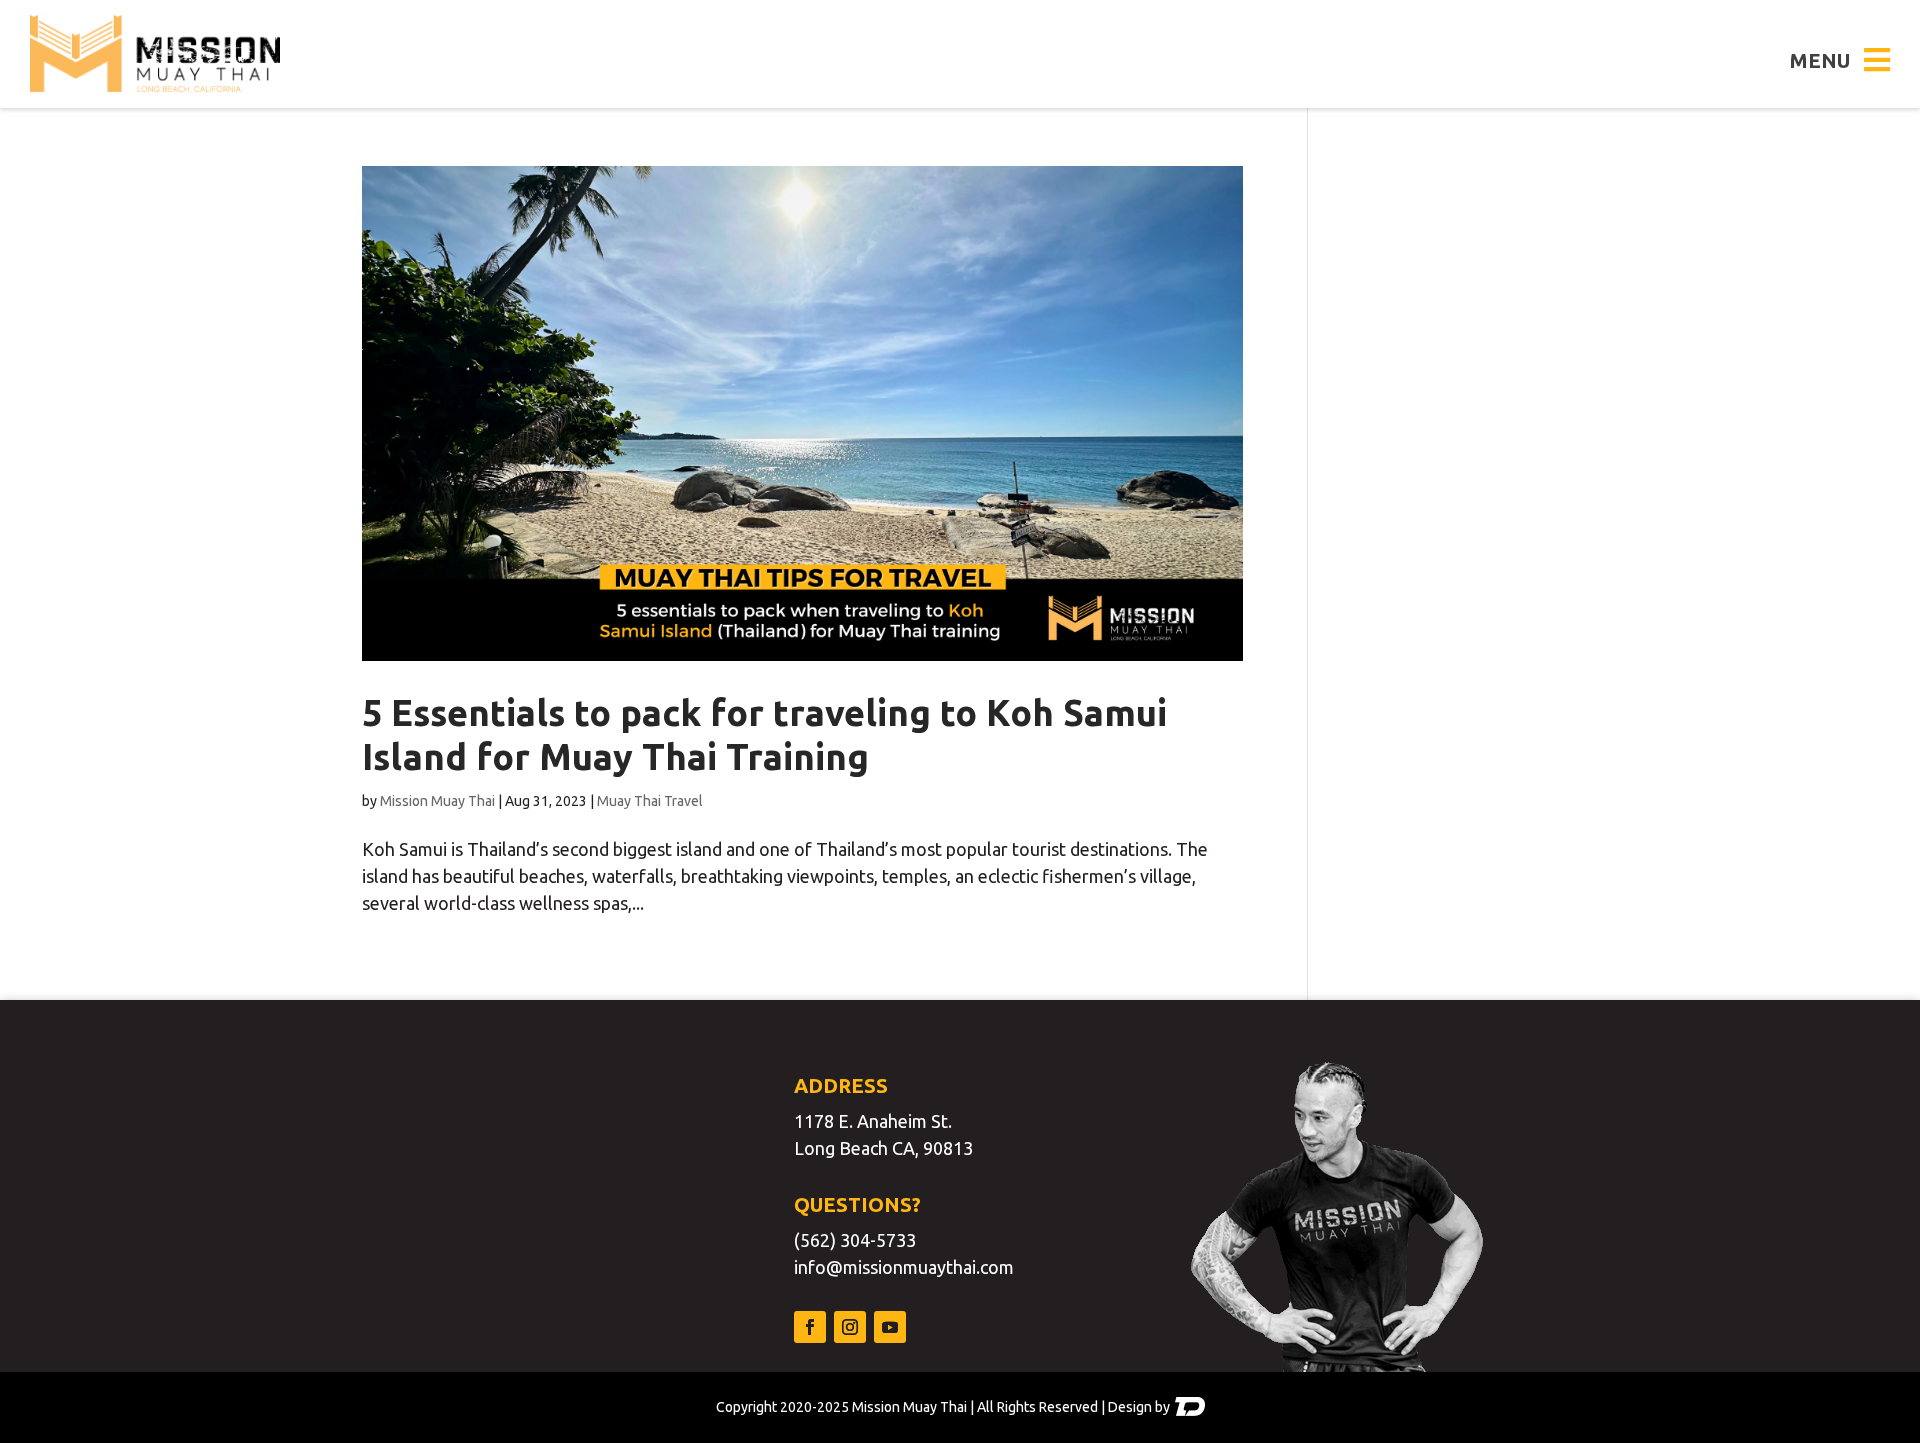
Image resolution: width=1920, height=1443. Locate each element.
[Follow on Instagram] (850, 1327)
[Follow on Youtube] (890, 1327)
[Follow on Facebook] (810, 1327)
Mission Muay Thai (437, 801)
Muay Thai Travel (650, 801)
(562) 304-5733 (855, 1240)
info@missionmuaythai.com (904, 1267)
